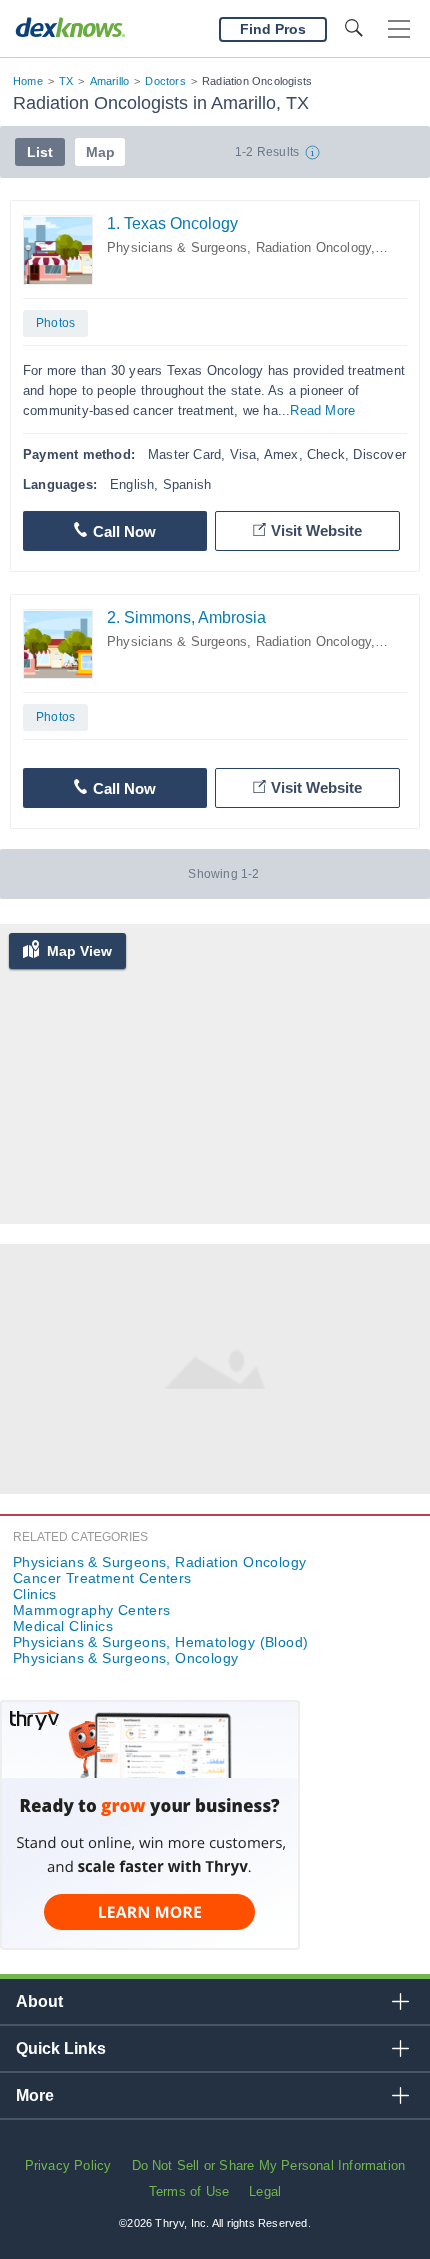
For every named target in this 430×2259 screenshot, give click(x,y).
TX (66, 81)
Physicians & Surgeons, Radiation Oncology (239, 247)
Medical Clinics (63, 1626)
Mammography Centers (92, 1610)
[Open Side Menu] (399, 29)
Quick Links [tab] (61, 2048)
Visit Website (316, 530)
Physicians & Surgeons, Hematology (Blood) (160, 1642)
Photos (55, 323)
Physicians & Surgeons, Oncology (125, 1658)
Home (28, 81)
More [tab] (35, 2095)
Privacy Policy (68, 2165)
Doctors (165, 81)
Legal (265, 2191)
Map (100, 152)
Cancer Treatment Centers (102, 1578)
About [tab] (39, 2001)
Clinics (35, 1594)
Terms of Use (189, 2191)
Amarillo (110, 81)
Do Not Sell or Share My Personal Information (269, 2165)
